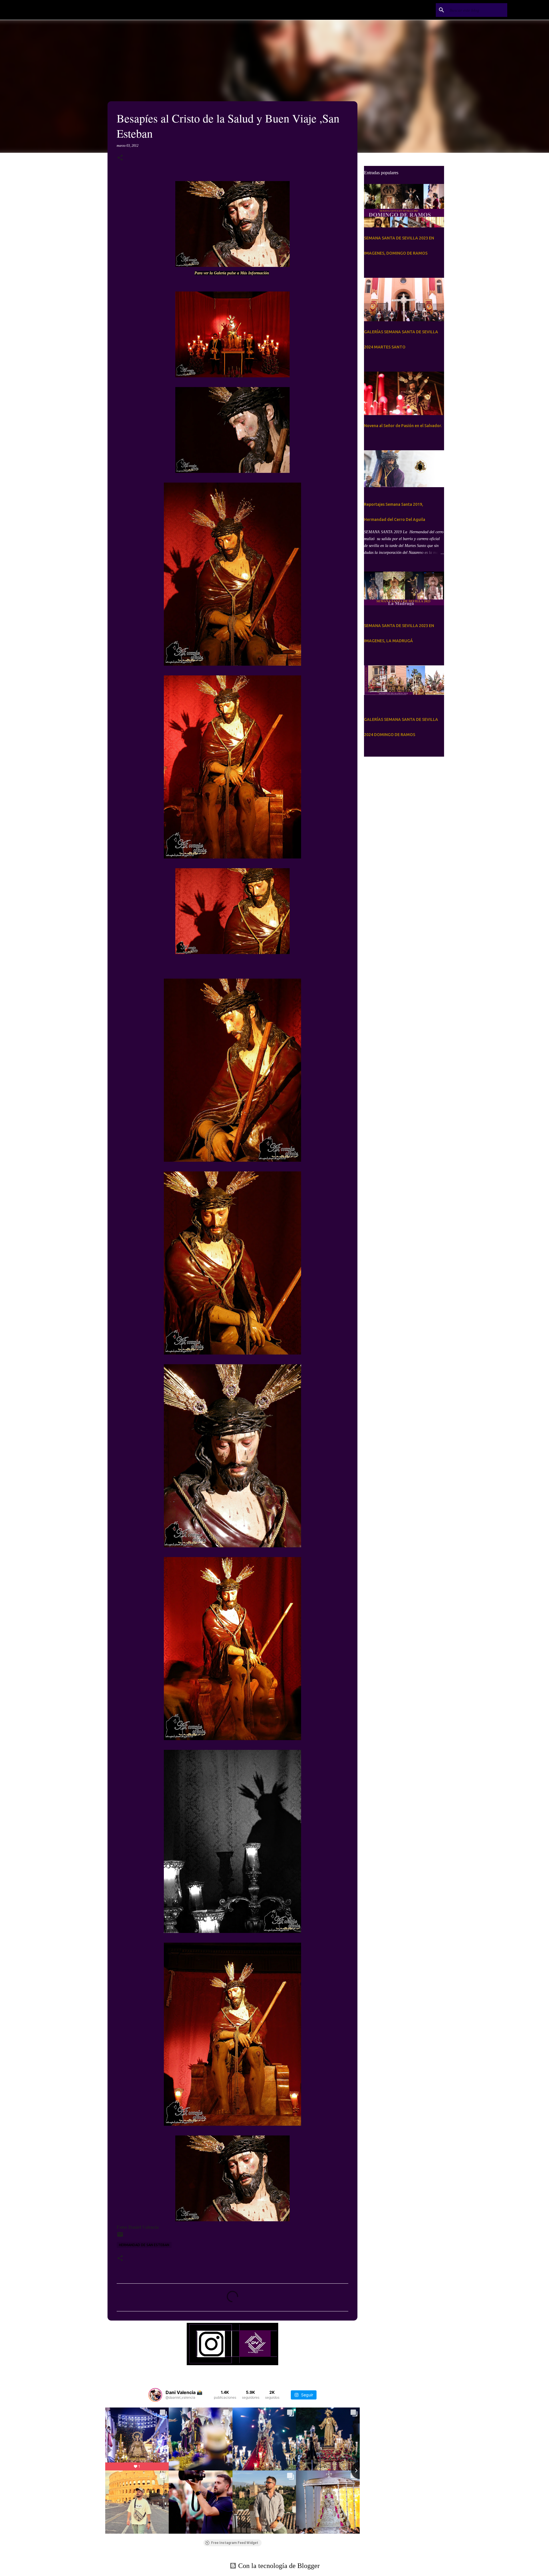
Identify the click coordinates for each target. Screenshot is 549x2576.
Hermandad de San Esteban (144, 2245)
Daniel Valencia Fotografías (112, 10)
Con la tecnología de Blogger (278, 2566)
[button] (120, 158)
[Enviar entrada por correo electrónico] (120, 2237)
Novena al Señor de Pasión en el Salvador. (403, 426)
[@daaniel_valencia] (155, 2395)
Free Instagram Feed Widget (235, 2543)
